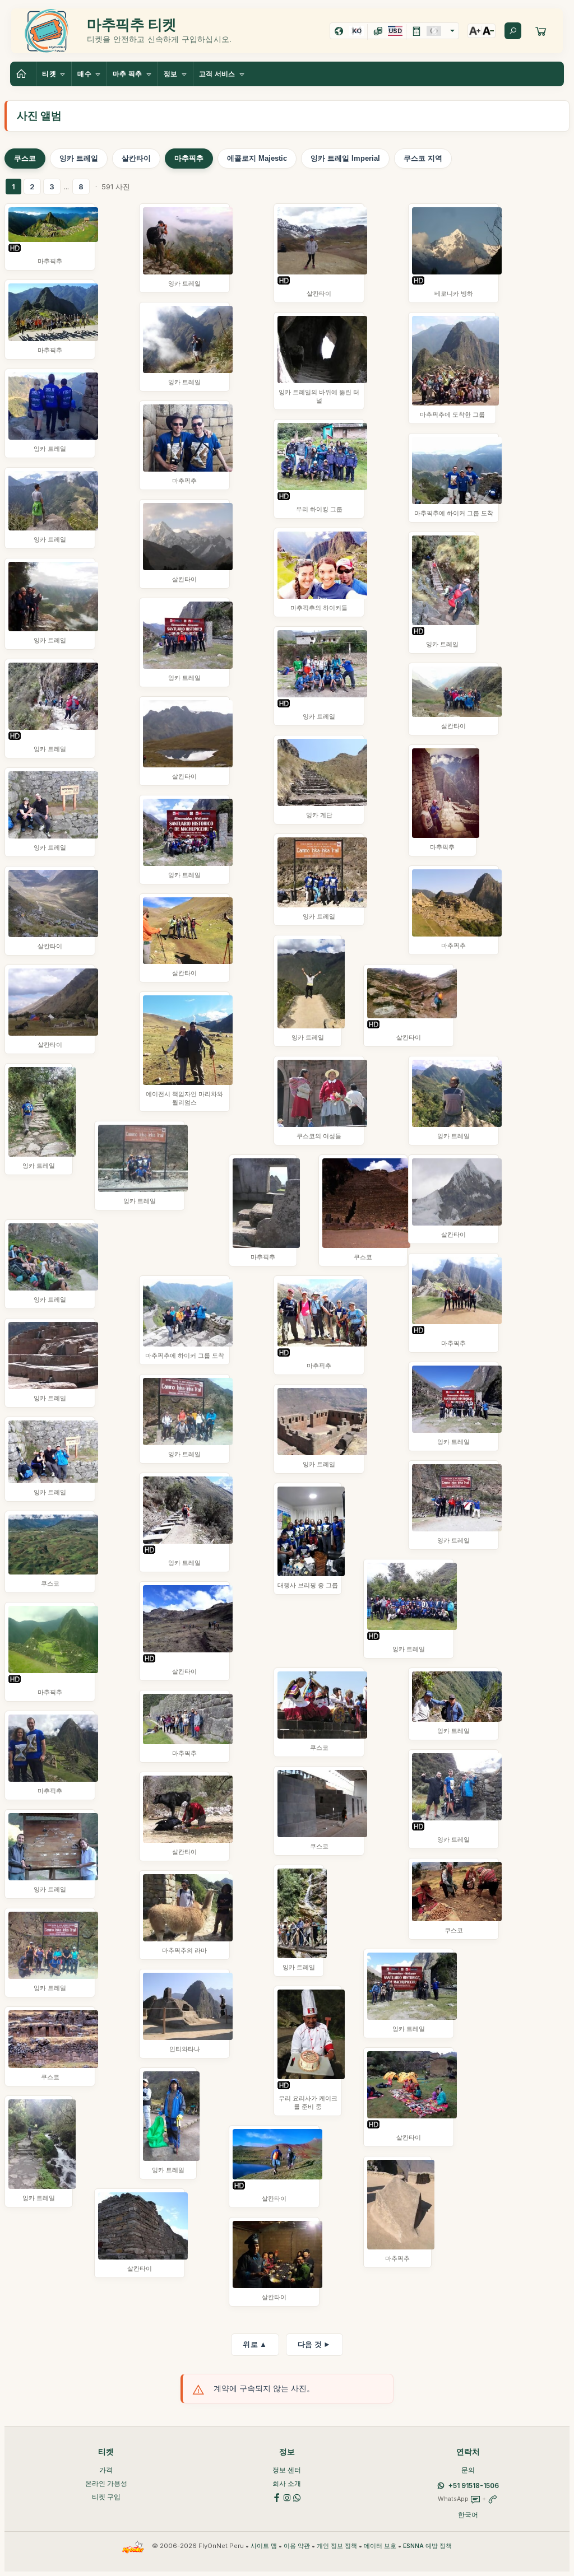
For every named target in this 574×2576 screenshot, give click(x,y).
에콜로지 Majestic (257, 158)
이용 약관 (297, 2546)
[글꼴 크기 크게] (475, 31)
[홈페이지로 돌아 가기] (23, 74)
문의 (468, 2470)
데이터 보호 (380, 2546)
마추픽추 (189, 158)
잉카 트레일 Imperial (345, 158)
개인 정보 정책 (337, 2546)
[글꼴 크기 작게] (488, 31)
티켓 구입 (106, 2497)
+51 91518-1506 (474, 2486)
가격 (106, 2470)
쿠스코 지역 (423, 158)
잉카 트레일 (79, 158)
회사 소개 (287, 2483)
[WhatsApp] (297, 2497)
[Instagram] (287, 2497)
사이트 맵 (264, 2546)
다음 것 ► (314, 2344)
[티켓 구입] (541, 31)
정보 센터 (287, 2470)
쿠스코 (25, 158)
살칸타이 (136, 158)
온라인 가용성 (106, 2483)
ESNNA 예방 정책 (427, 2546)
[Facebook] (277, 2497)
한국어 (468, 2515)
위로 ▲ (255, 2344)
